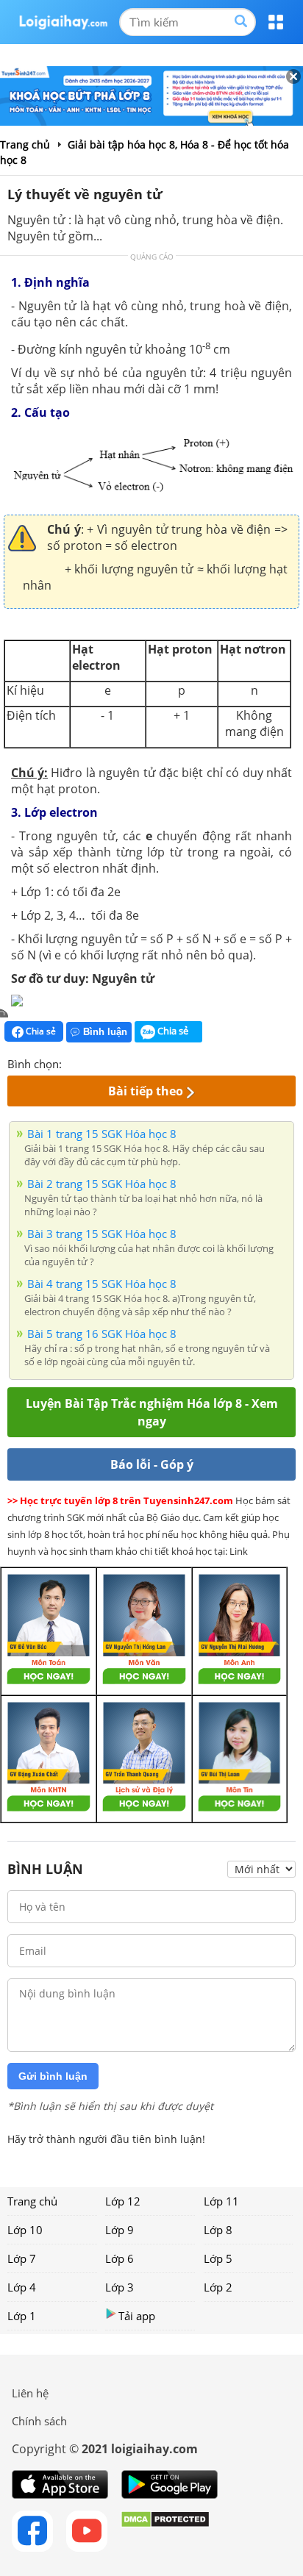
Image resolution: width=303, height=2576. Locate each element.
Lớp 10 (25, 2230)
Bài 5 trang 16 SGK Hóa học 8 (102, 1334)
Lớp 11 (221, 2201)
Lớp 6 (120, 2258)
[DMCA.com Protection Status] (165, 2531)
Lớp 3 (120, 2287)
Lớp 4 (22, 2287)
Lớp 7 (22, 2258)
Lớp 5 (218, 2258)
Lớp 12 (123, 2201)
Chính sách (39, 2421)
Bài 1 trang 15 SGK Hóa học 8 (102, 1134)
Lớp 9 (120, 2230)
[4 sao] (126, 1062)
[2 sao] (91, 1062)
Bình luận (105, 1032)
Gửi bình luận (53, 2076)
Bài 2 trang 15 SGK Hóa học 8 (102, 1184)
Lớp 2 (218, 2287)
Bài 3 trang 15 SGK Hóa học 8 (102, 1234)
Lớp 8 (218, 2230)
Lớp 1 (22, 2316)
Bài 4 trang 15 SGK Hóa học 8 (102, 1284)
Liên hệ (30, 2393)
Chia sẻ (40, 1031)
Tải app (137, 2316)
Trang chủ (32, 2201)
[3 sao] (109, 1062)
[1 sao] (74, 1062)
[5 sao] (144, 1062)
